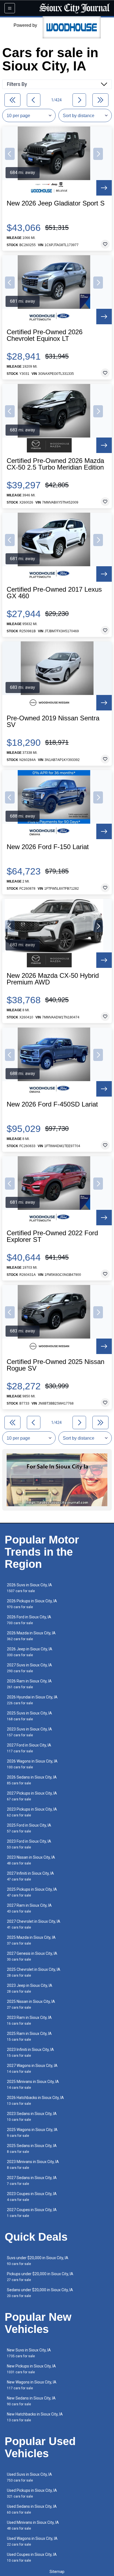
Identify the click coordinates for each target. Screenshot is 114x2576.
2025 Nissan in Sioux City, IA (31, 2004)
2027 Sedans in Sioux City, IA (32, 2181)
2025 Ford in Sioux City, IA (29, 1828)
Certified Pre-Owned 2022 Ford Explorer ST (52, 1236)
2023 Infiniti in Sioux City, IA (30, 2052)
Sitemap (57, 2572)
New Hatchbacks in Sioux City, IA (35, 2417)
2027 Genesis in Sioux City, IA (32, 1956)
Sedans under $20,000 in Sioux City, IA (40, 2293)
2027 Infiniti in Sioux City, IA (30, 1876)
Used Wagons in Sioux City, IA (32, 2541)
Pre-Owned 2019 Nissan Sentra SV (53, 721)
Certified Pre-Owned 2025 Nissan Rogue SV (55, 1365)
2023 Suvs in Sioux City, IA (29, 1732)
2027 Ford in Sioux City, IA (29, 1748)
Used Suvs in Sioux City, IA (29, 2477)
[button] (10, 154)
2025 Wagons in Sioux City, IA (32, 2133)
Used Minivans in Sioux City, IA (33, 2525)
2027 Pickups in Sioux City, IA (32, 1796)
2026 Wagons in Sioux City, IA (32, 1764)
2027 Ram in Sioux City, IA (29, 1908)
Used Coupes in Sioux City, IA (32, 2557)
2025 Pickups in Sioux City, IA (32, 1892)
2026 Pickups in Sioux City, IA (32, 1604)
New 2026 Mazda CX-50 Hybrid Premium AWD (53, 979)
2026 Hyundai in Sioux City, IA (32, 1700)
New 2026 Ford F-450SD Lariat (52, 1104)
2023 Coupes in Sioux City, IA (32, 2197)
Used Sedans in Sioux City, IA (32, 2509)
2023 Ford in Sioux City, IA (29, 1844)
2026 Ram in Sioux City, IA (29, 1684)
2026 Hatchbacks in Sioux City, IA (35, 2100)
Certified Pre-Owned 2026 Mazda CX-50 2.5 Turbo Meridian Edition (55, 464)
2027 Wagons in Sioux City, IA (32, 2068)
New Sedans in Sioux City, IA (31, 2401)
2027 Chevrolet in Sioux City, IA (34, 1924)
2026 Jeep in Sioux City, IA (30, 1652)
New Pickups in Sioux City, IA (31, 2369)
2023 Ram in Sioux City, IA (29, 2020)
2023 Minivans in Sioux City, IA (33, 2165)
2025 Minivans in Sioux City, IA (33, 2084)
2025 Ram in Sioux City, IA (29, 2036)
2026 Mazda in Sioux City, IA (31, 1636)
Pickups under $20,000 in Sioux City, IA (40, 2277)
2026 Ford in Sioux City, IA (29, 1620)
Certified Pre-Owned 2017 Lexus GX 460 (54, 593)
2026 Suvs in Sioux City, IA (29, 1588)
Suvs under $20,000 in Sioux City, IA (38, 2261)
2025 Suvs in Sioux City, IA (29, 1716)
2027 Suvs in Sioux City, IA (29, 1668)
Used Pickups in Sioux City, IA (32, 2493)
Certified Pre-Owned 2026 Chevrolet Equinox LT (45, 335)
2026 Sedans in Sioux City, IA (32, 1780)
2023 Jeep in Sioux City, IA (30, 1988)
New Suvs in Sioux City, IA (29, 2353)
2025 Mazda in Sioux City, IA (31, 1940)
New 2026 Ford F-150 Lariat (48, 847)
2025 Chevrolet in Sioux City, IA (34, 1972)
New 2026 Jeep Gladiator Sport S (56, 203)
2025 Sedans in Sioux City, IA (32, 2149)
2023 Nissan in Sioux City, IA (31, 1860)
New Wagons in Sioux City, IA (32, 2385)
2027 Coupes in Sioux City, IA (32, 2213)
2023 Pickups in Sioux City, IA (32, 1812)
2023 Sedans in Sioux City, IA (32, 2117)
